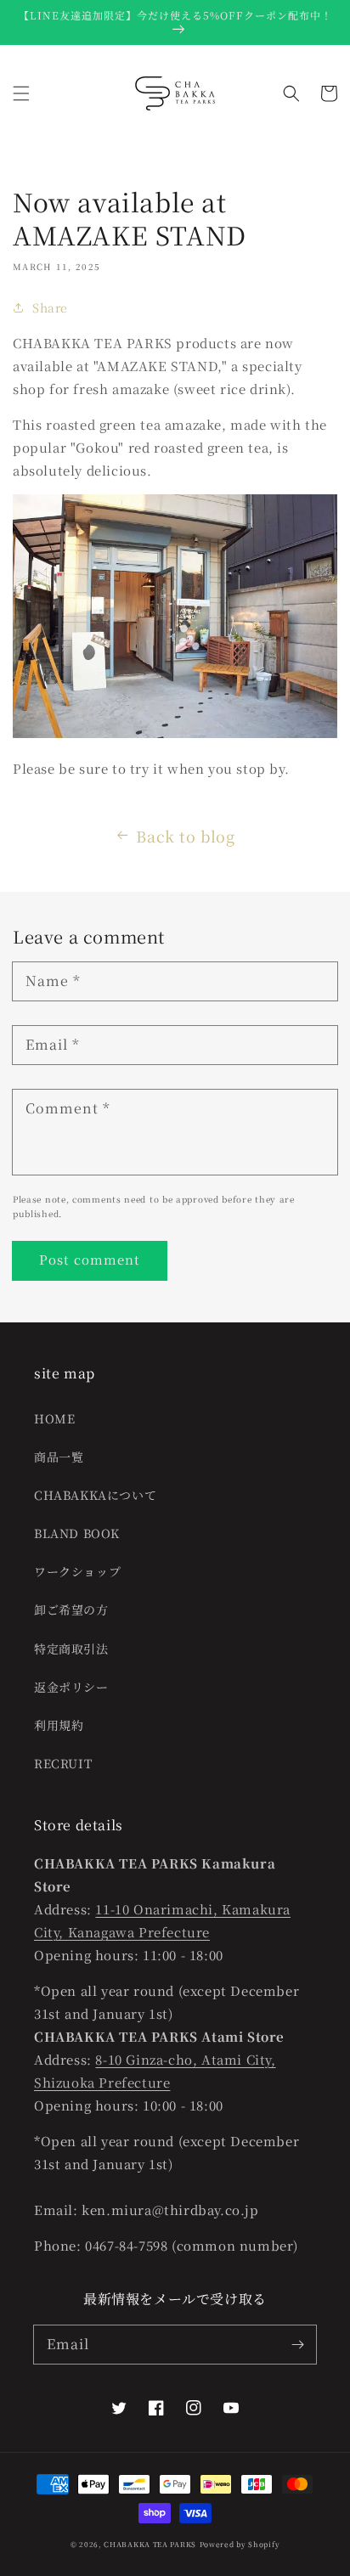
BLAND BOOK (77, 1533)
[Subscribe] (297, 2344)
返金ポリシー (71, 1687)
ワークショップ (77, 1571)
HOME (54, 1418)
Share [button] (50, 307)
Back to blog (185, 836)
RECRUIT (63, 1763)
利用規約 (59, 1725)
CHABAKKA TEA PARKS (150, 2544)
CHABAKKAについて (95, 1495)
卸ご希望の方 (71, 1609)
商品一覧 (59, 1457)
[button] (21, 93)
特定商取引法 (71, 1649)
